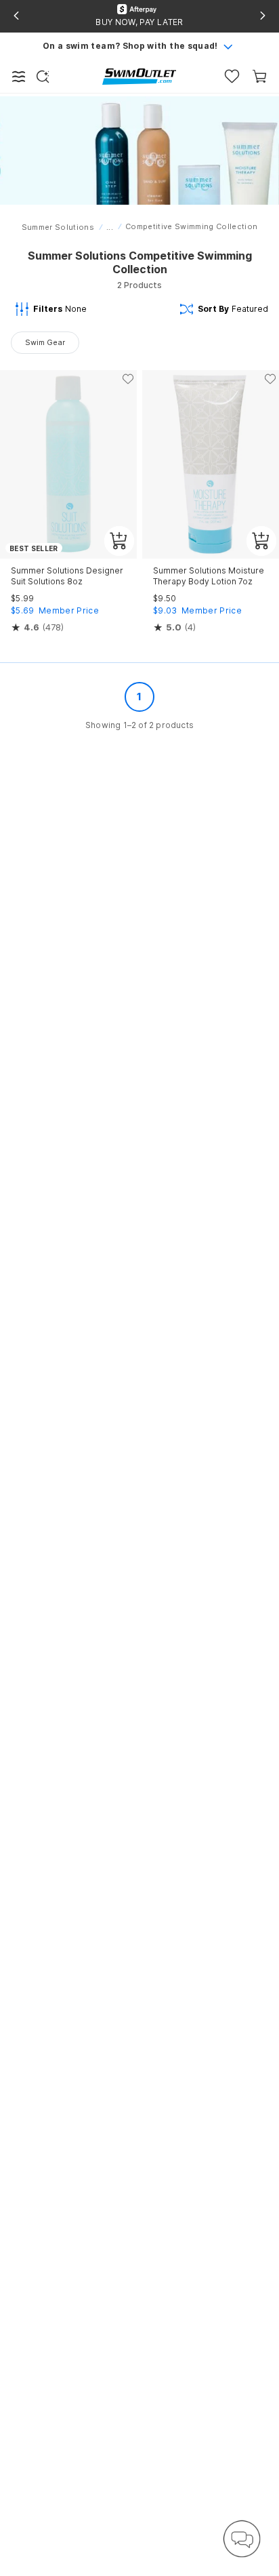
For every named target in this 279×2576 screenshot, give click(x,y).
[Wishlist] (232, 76)
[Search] (43, 77)
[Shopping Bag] (260, 76)
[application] (242, 2539)
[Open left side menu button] (19, 77)
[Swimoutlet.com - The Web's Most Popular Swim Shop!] (139, 76)
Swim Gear (45, 342)
